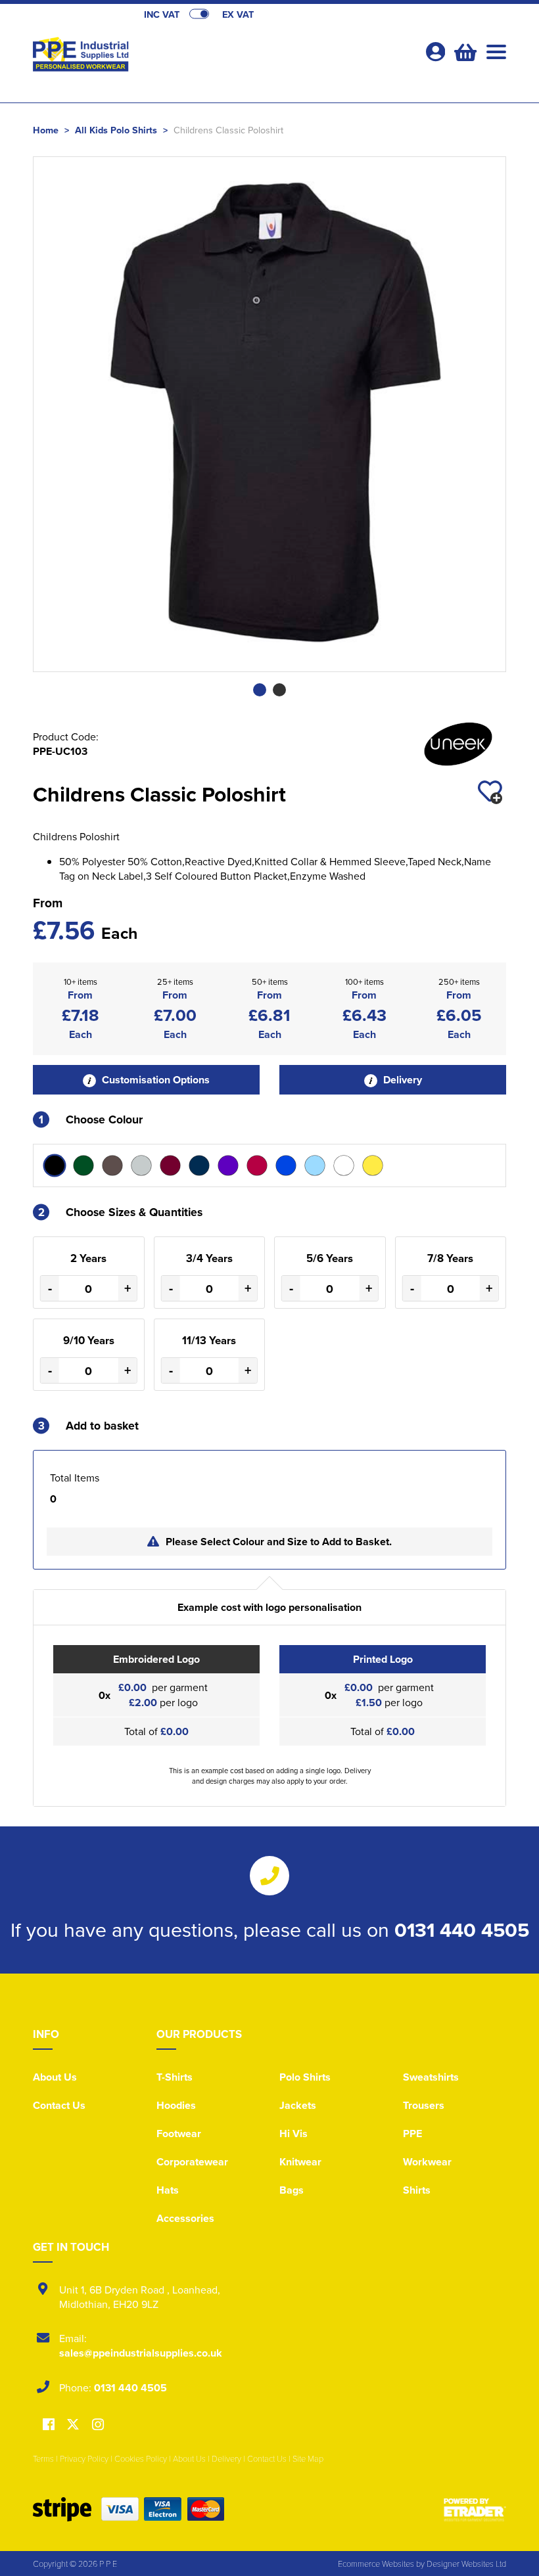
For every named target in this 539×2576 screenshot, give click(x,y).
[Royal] (286, 1165)
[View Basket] (464, 51)
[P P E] (151, 56)
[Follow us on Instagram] (98, 2425)
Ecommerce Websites (376, 2564)
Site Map (308, 2458)
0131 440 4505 (462, 1930)
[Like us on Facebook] (49, 2425)
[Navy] (199, 1165)
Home (46, 130)
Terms (43, 2458)
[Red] (257, 1165)
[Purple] (228, 1165)
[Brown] (112, 1165)
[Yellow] (373, 1165)
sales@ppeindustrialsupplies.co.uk (141, 2353)
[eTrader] (475, 2509)
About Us (55, 2077)
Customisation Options (154, 1080)
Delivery (401, 1080)
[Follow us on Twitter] (75, 2425)
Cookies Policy (141, 2458)
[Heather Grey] (141, 1165)
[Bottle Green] (83, 1165)
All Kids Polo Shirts (116, 130)
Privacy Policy (84, 2458)
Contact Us (59, 2105)
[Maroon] (170, 1165)
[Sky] (315, 1165)
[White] (344, 1165)
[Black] (55, 1165)
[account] (435, 52)
